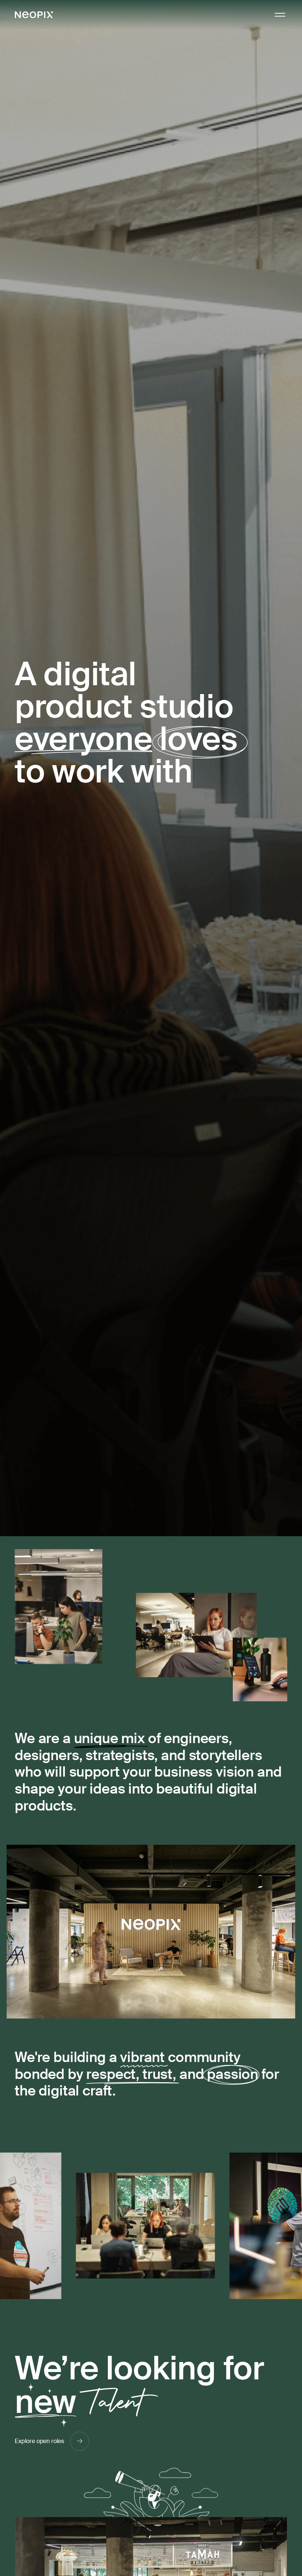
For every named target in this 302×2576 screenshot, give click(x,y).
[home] (34, 15)
